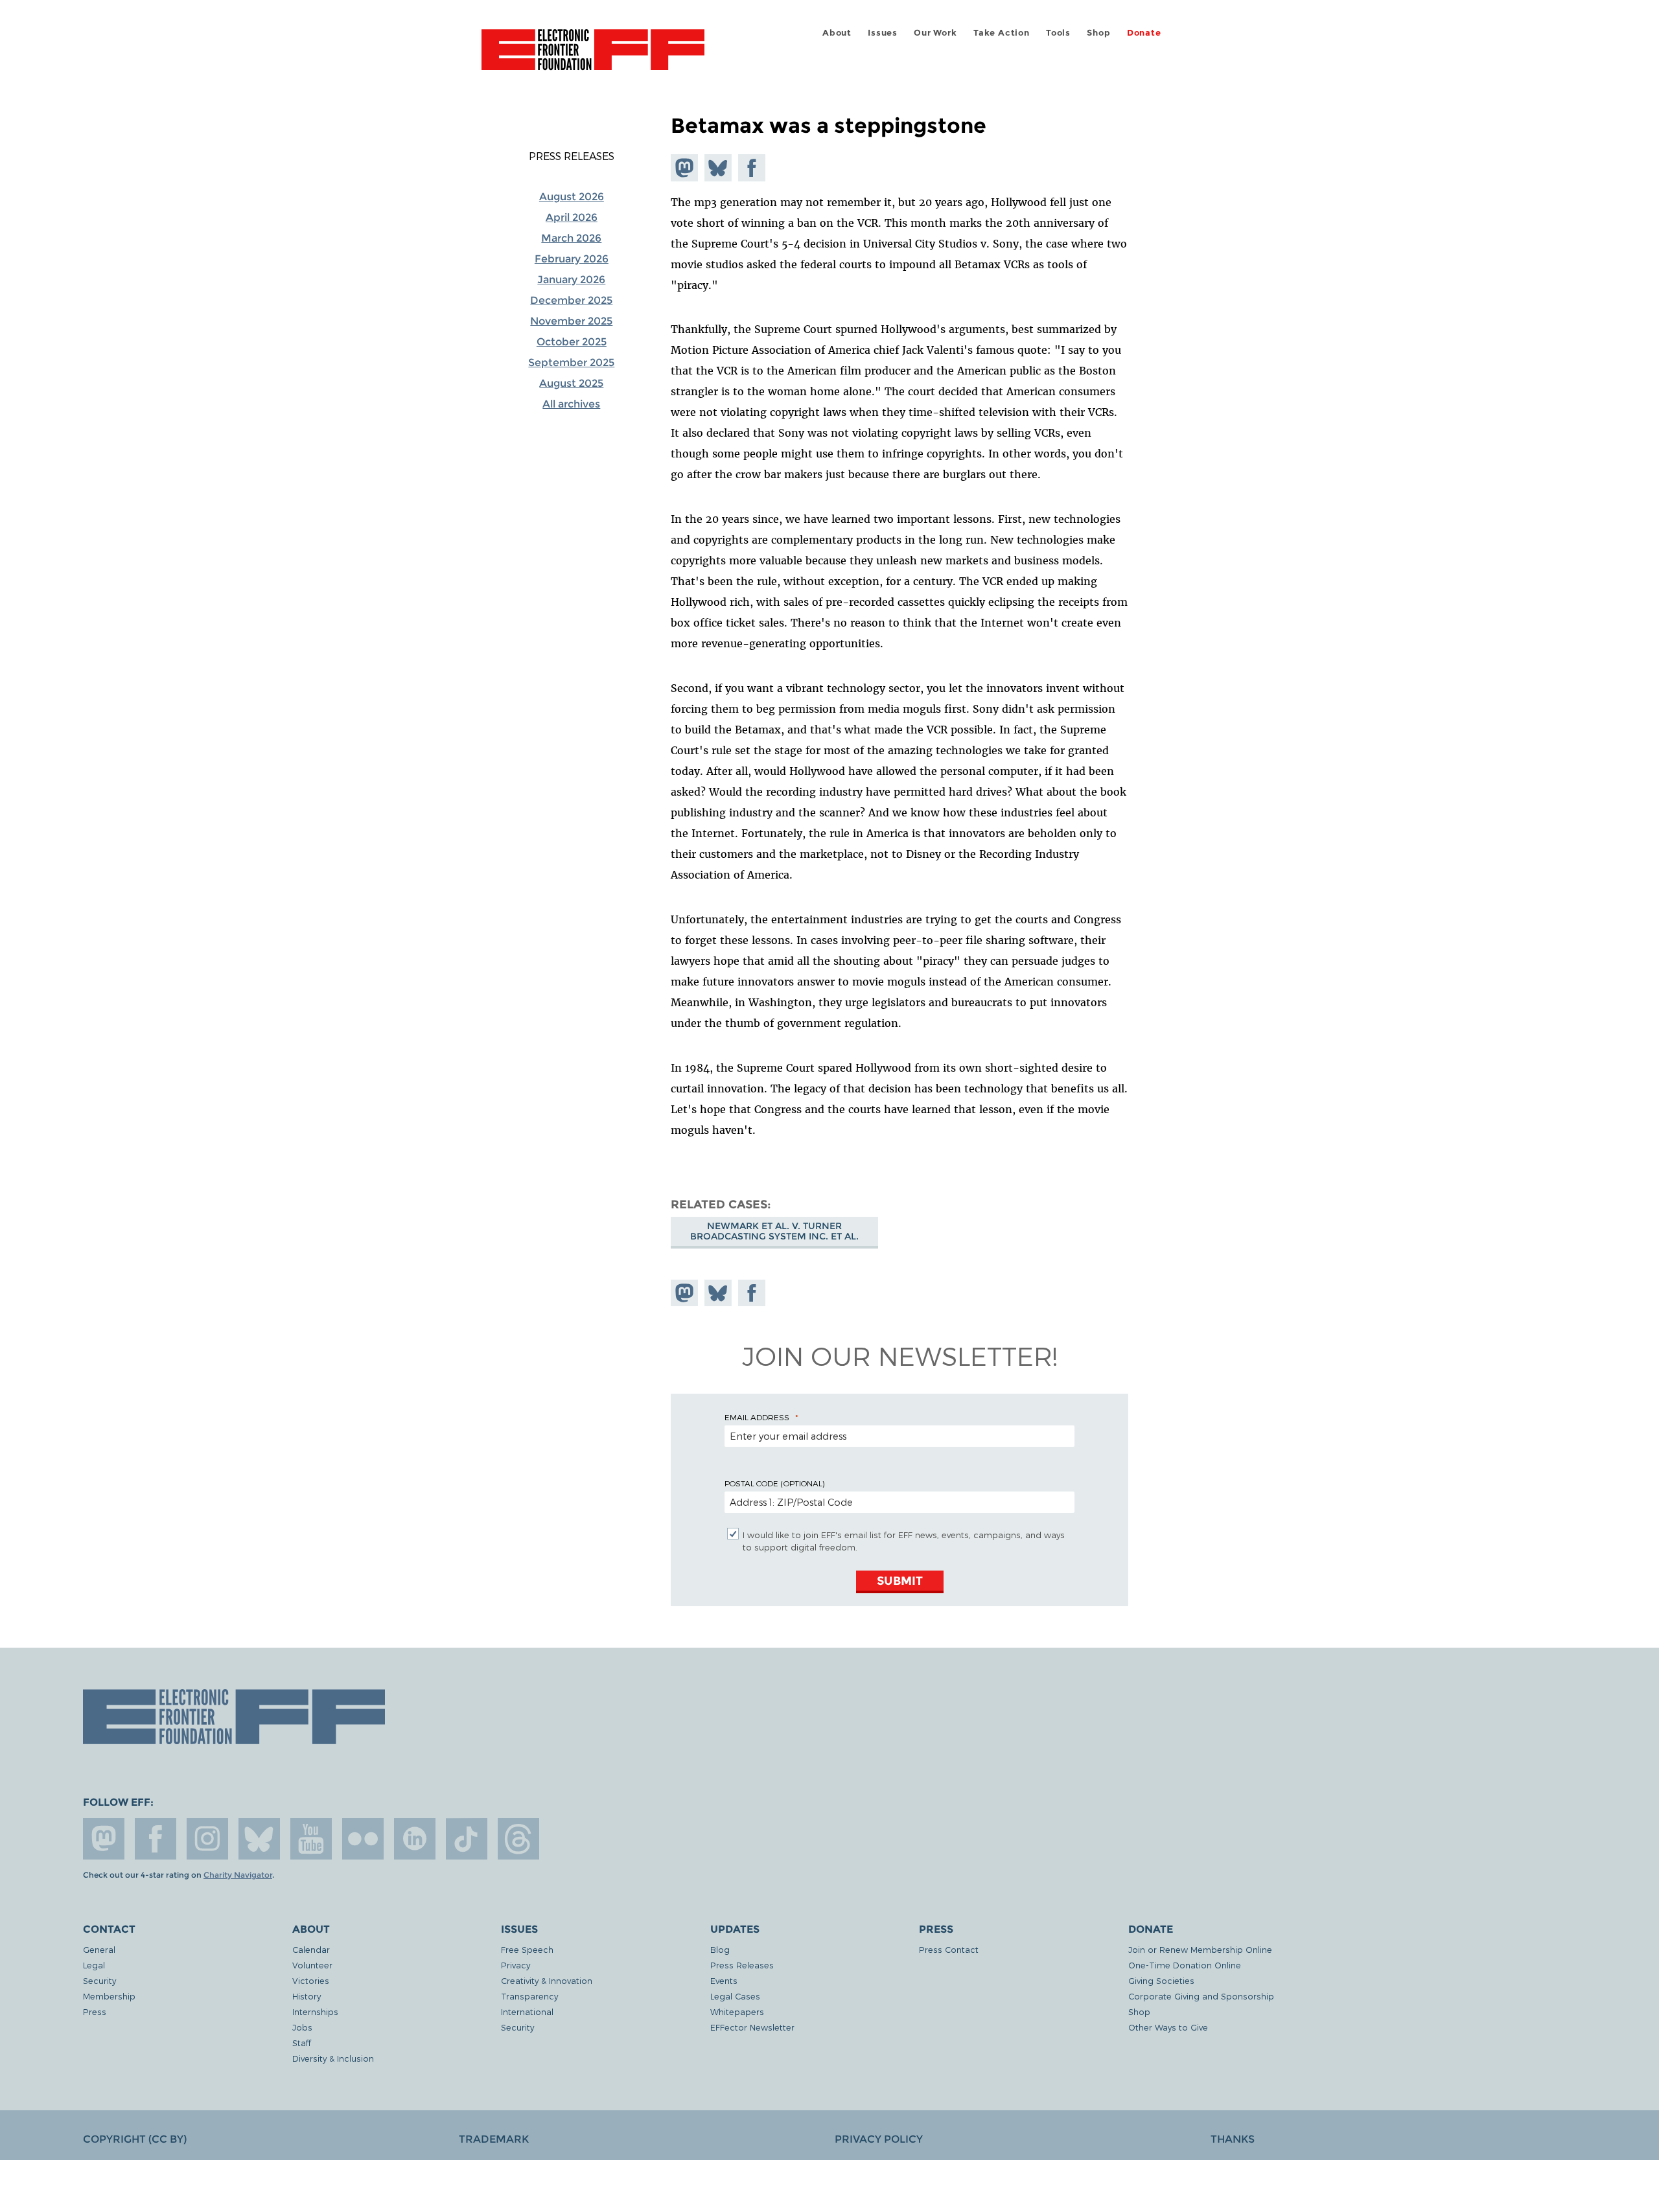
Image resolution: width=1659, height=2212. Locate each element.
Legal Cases (735, 1996)
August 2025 (571, 383)
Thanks (1233, 2139)
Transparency (529, 1996)
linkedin (415, 1839)
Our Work (935, 33)
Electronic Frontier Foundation (593, 57)
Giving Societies (1161, 1980)
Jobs (302, 2027)
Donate (1144, 33)
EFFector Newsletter (752, 2027)
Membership (109, 1996)
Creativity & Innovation (547, 1980)
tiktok (467, 1839)
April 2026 (572, 217)
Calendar (311, 1949)
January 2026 (571, 280)
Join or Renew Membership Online (1200, 1949)
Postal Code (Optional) (774, 1483)
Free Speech (527, 1949)
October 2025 (572, 342)
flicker (363, 1839)
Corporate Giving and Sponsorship (1201, 1996)
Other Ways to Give (1168, 2027)
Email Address (757, 1417)
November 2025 (571, 321)
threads (518, 1839)
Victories (311, 1980)
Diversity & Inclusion (333, 2058)
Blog (720, 1949)
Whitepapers (737, 2011)
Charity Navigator (238, 1875)
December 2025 (571, 300)
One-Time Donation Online (1185, 1965)
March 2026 (571, 238)
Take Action (1002, 33)
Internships (315, 2011)
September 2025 (571, 363)
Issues (883, 33)
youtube (311, 1839)
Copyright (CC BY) (135, 2139)
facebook (156, 1839)
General (99, 1949)
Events (724, 1980)
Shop (1098, 33)
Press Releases (572, 156)
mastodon (104, 1839)
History (307, 1996)
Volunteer (312, 1965)
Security (99, 1980)
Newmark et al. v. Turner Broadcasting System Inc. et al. (774, 1231)
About (837, 33)
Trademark (494, 2139)
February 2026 (572, 259)
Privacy (516, 1965)
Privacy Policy (879, 2139)
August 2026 (572, 197)
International (527, 2011)
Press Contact (949, 1949)
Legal (94, 1965)
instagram (207, 1839)
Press (95, 2011)
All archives (571, 404)
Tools (1058, 33)
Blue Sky (259, 1839)
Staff (302, 2043)
